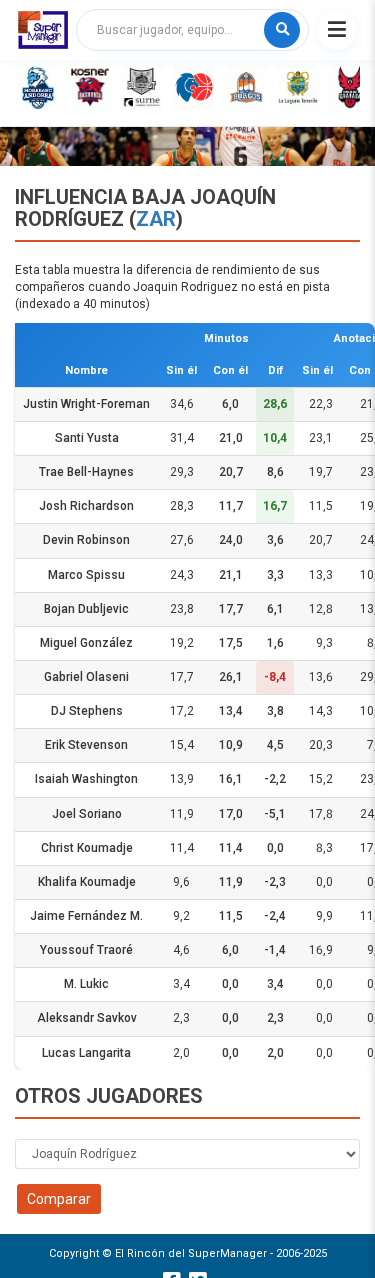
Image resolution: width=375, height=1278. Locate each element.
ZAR (156, 219)
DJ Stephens (87, 711)
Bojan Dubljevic (86, 609)
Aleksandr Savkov (87, 1018)
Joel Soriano (87, 814)
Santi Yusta (87, 438)
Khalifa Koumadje (87, 882)
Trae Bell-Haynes (86, 472)
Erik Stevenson (86, 745)
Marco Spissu (86, 575)
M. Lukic (86, 984)
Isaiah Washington (86, 779)
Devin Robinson (86, 540)
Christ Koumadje (87, 848)
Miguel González (86, 643)
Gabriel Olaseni (86, 677)
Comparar (59, 1199)
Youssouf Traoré (86, 950)
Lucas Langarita (86, 1053)
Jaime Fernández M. (86, 916)
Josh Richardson (86, 506)
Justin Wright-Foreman (86, 404)
